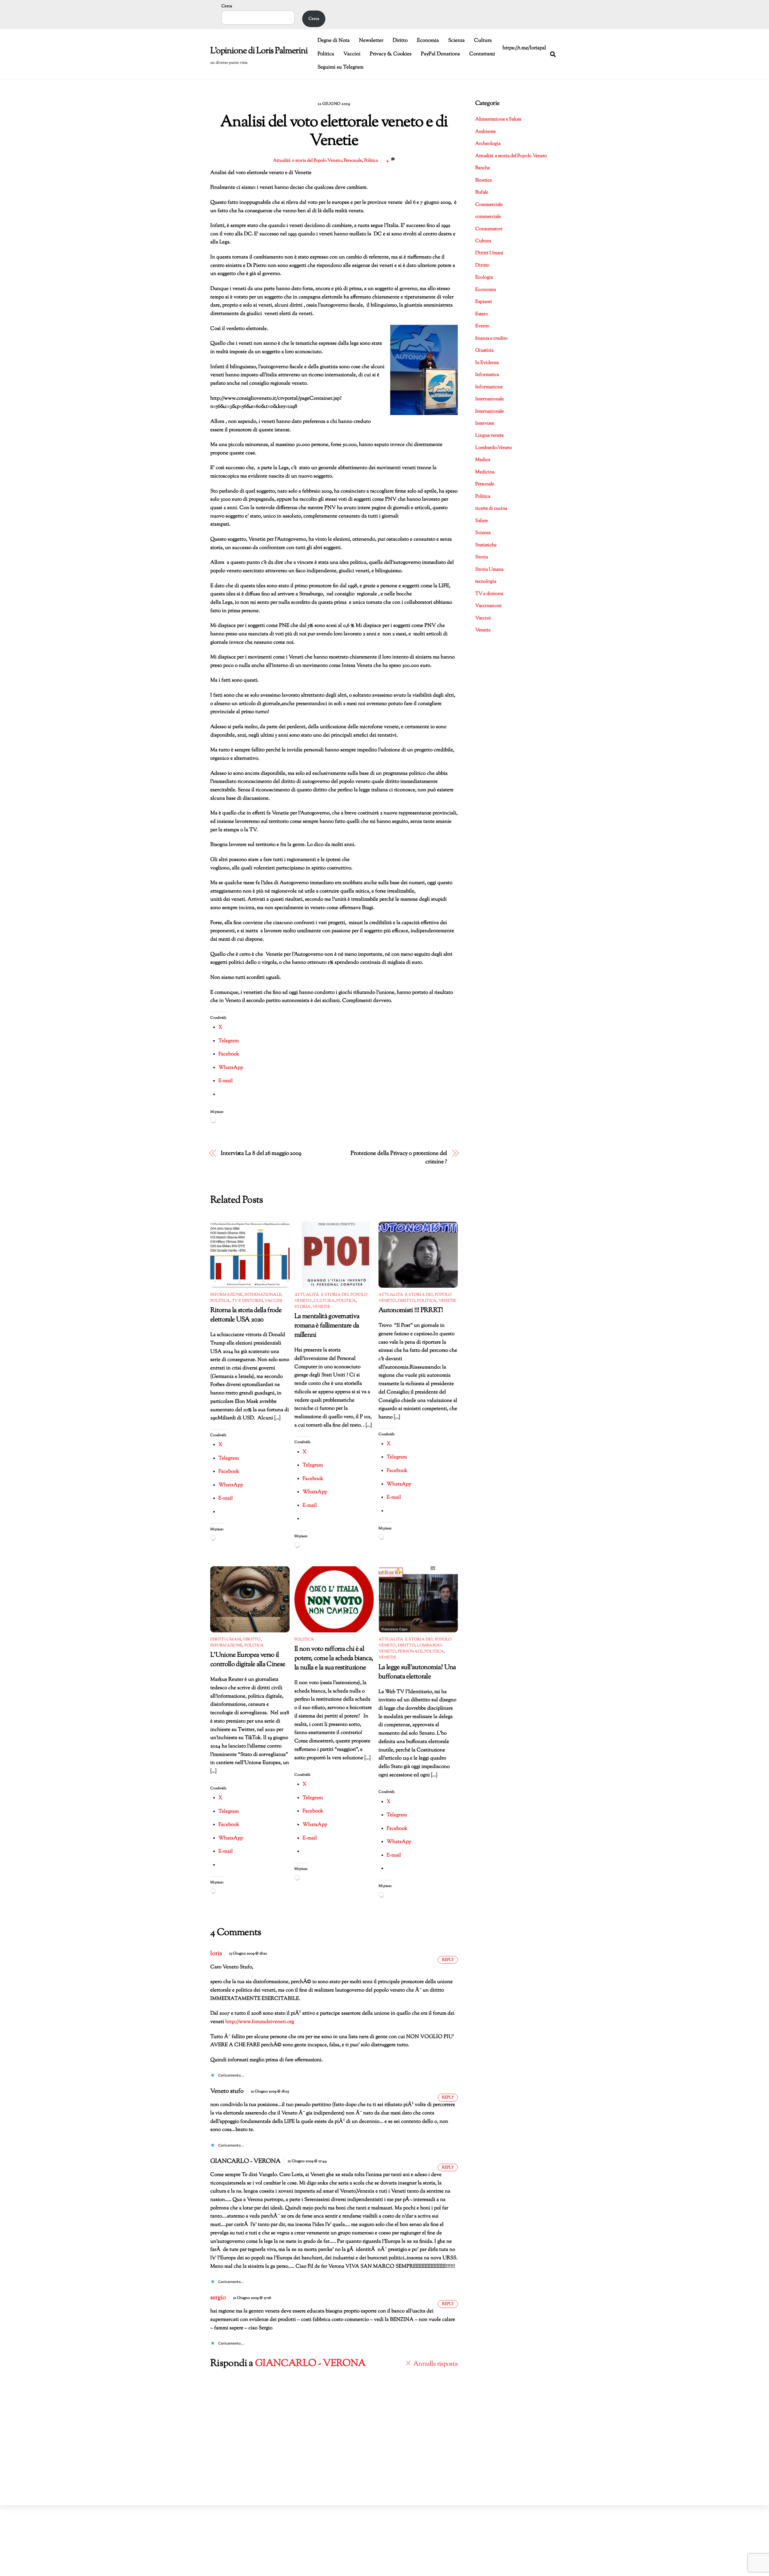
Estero (482, 314)
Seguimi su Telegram (340, 67)
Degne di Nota (334, 41)
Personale (353, 160)
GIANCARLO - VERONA (310, 2364)
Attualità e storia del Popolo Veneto (307, 160)
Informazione (226, 1295)
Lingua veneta (489, 436)
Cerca (227, 6)
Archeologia (488, 144)
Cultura (483, 41)
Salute (482, 521)
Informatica (487, 375)
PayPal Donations (440, 54)
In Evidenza (487, 363)
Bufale (482, 192)
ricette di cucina (491, 509)
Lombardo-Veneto (494, 448)
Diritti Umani (226, 1640)
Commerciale (489, 205)
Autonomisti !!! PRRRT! (411, 1310)
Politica (326, 54)
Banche (483, 168)
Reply (448, 1960)
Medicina (485, 472)
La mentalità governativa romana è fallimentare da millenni (327, 1326)
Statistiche (486, 545)
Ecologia (484, 278)
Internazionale (263, 1295)
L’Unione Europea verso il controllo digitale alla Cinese (248, 1660)
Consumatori (489, 229)
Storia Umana (489, 570)
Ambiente (485, 132)
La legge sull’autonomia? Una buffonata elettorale (417, 1672)
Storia (302, 1307)
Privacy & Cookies (391, 54)
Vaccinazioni (488, 606)
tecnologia (486, 582)
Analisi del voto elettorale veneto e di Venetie (334, 132)
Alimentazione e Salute (498, 119)
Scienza (456, 41)
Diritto (400, 41)
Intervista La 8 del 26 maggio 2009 (261, 1154)
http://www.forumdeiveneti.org (260, 2022)
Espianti (484, 302)
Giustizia (484, 351)
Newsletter (371, 41)
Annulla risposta (436, 2364)
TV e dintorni (247, 1301)
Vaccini (352, 54)
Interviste (485, 424)
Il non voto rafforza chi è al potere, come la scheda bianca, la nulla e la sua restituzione (334, 1658)
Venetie (321, 1307)
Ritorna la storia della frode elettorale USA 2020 (246, 1315)
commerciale (488, 217)
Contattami (482, 54)
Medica (483, 460)
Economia (428, 41)
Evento (482, 326)
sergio (218, 2298)
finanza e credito (491, 339)
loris (216, 1954)
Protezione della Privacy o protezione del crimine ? (399, 1158)
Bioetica (483, 180)
